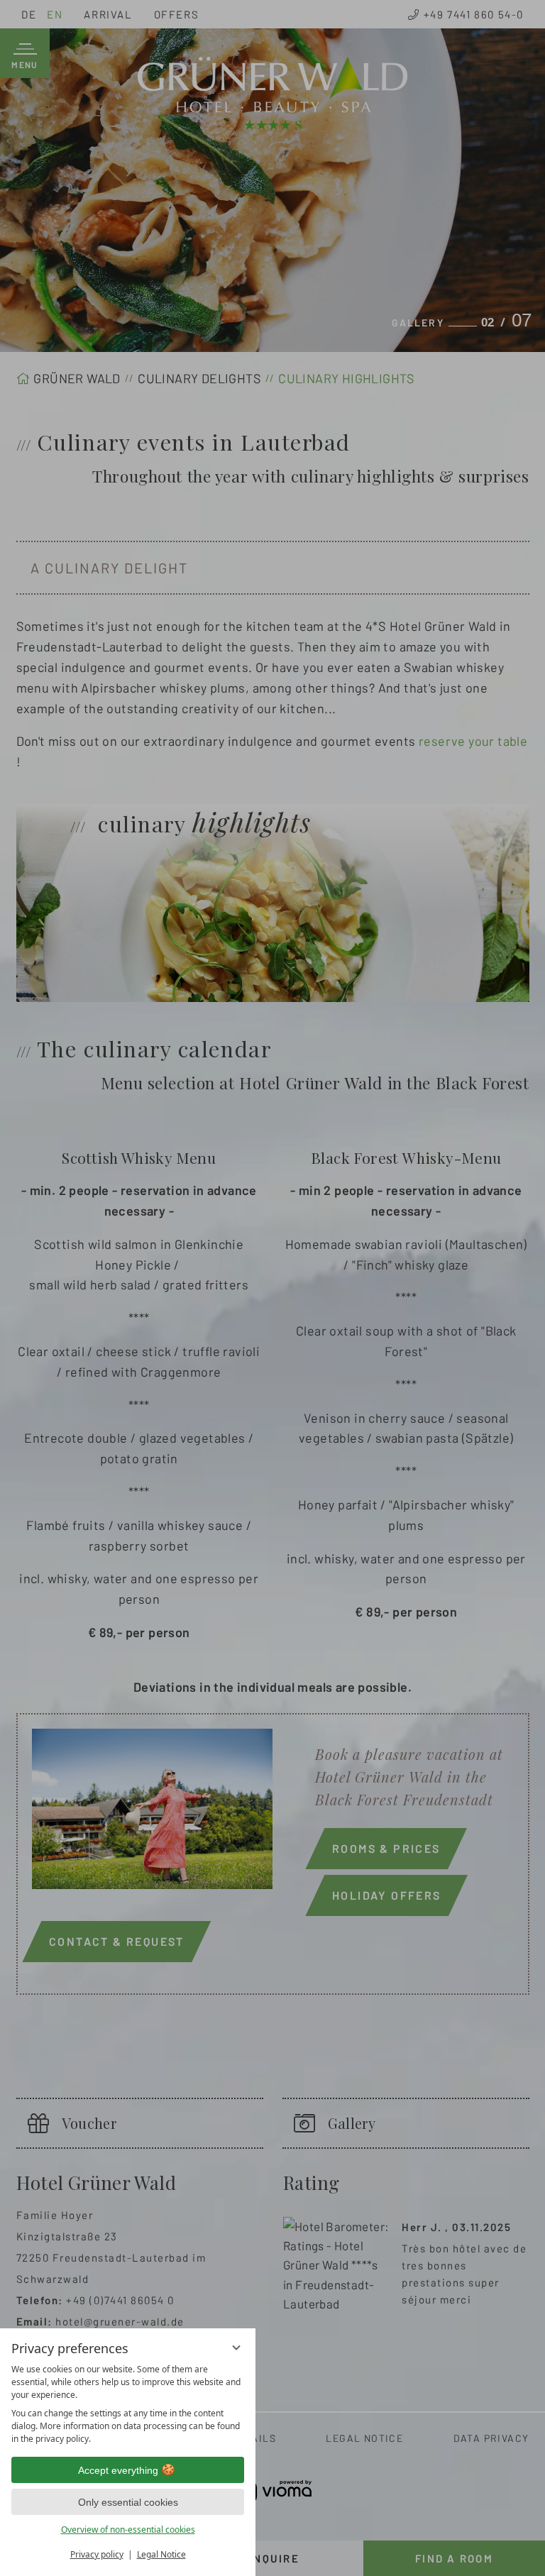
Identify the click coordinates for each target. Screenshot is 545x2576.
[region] (128, 2404)
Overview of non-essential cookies (128, 2530)
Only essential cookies (128, 2502)
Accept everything (118, 2470)
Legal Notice (161, 2554)
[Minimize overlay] (236, 2347)
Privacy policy (97, 2554)
